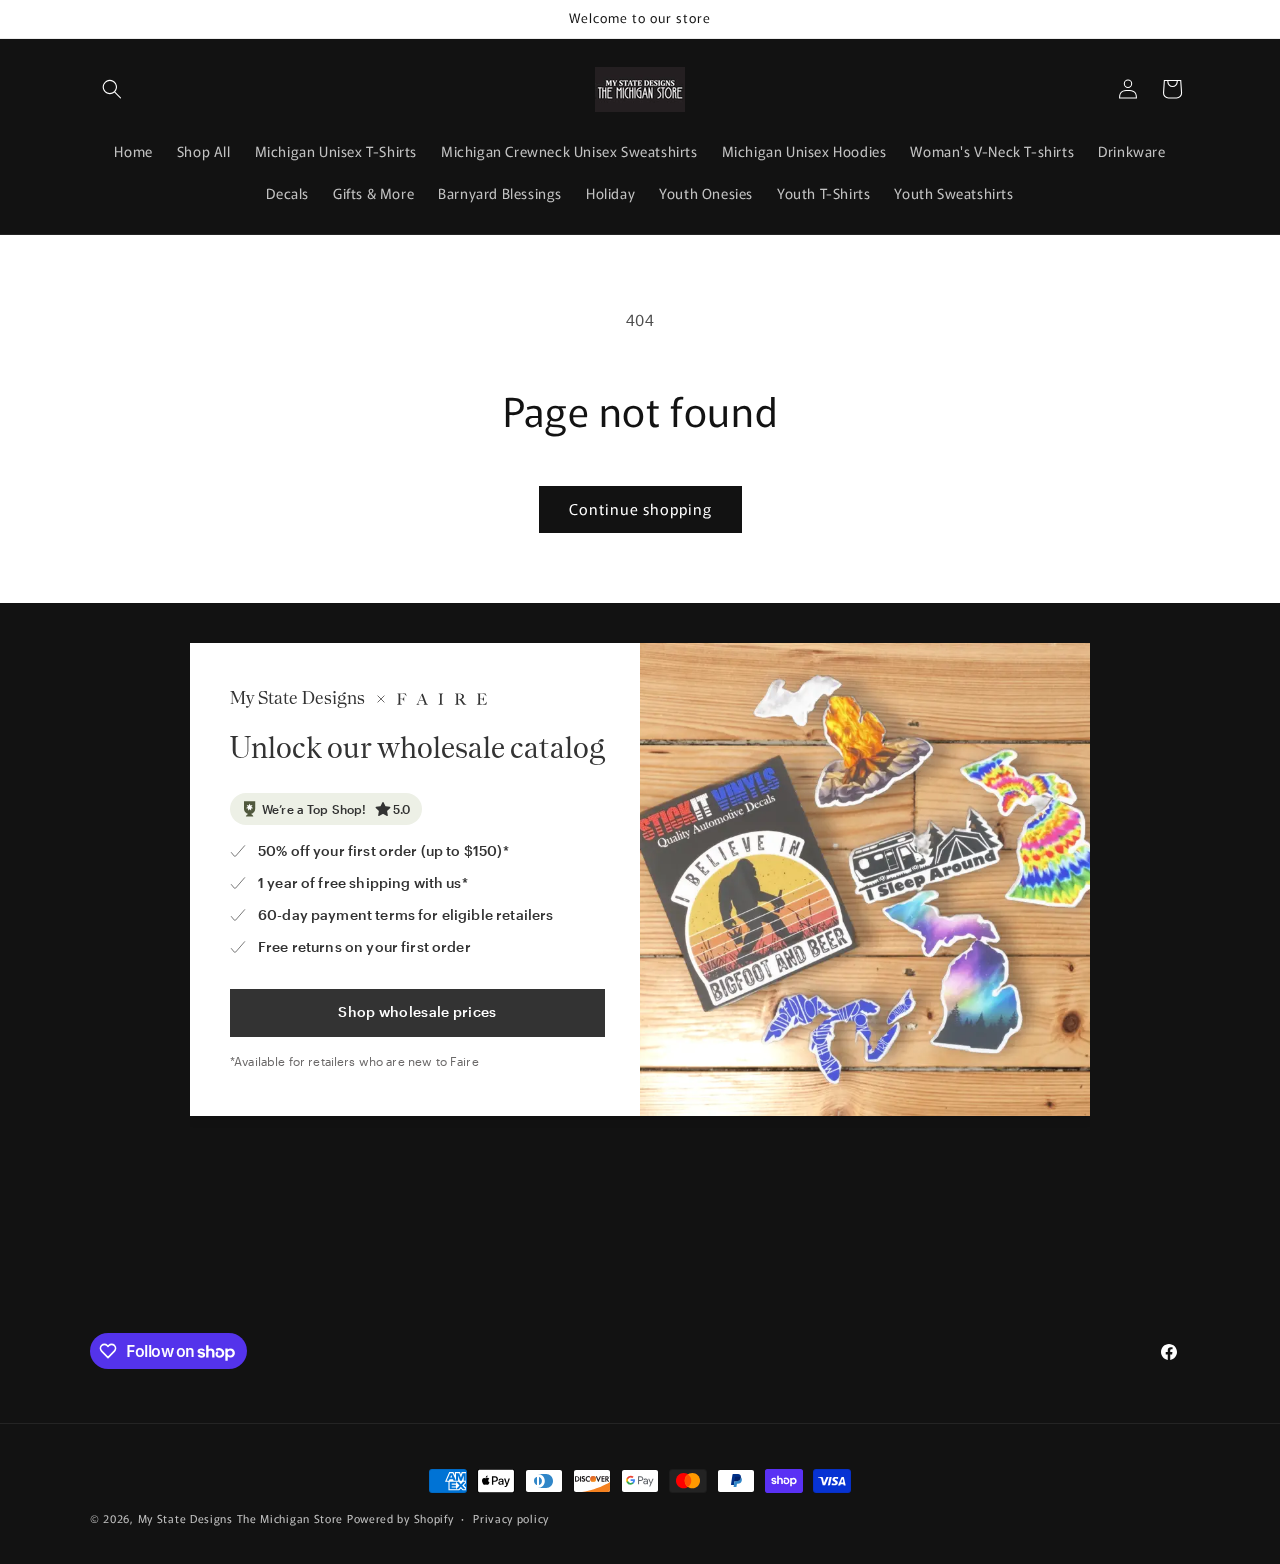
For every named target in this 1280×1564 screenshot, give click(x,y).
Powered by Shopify (400, 1518)
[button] (112, 89)
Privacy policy (511, 1518)
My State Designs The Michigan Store (242, 1518)
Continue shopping (640, 508)
